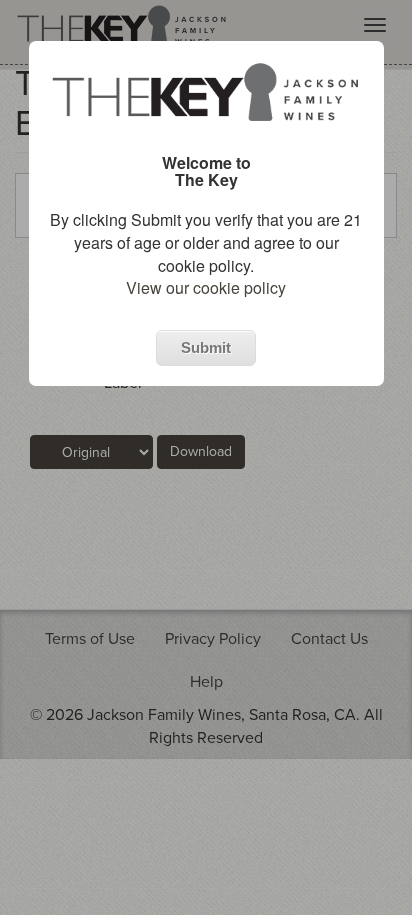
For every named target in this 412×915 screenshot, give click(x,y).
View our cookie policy (206, 287)
